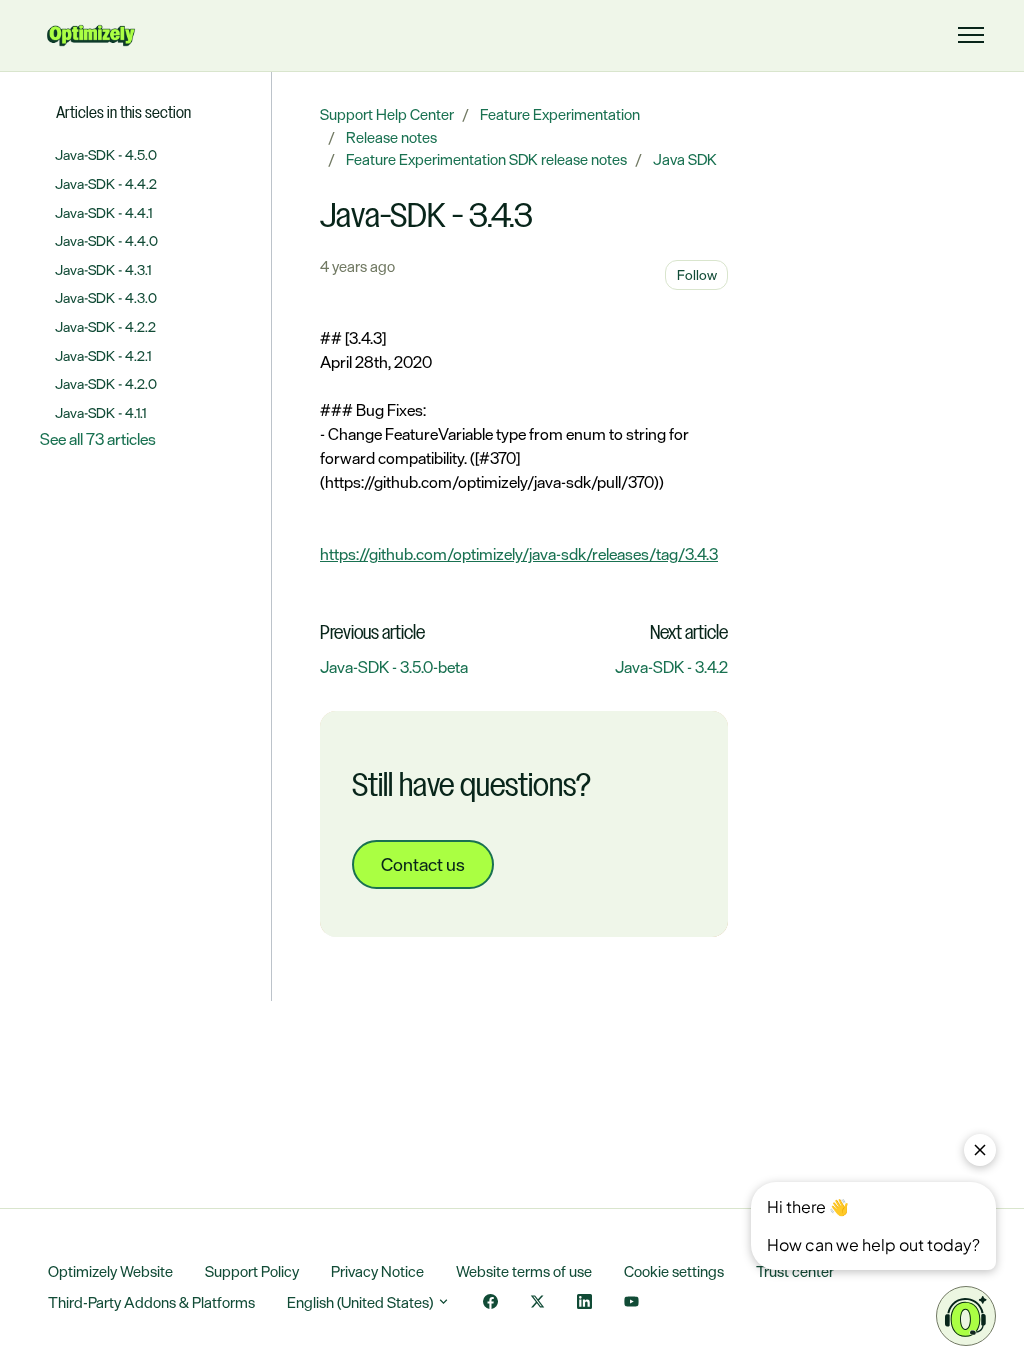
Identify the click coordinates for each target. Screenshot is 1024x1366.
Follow (697, 274)
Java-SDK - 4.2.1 (103, 355)
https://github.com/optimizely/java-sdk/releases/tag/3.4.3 (519, 554)
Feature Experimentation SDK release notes (486, 159)
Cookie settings (674, 1271)
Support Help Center (387, 114)
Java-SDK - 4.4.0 (106, 240)
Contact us (423, 864)
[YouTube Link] (631, 1303)
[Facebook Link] (490, 1303)
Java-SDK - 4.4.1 (103, 212)
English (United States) (361, 1302)
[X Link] (537, 1303)
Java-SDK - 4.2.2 (105, 326)
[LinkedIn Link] (584, 1303)
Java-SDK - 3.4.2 (671, 667)
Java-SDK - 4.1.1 (100, 412)
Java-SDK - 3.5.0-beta (394, 667)
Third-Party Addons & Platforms (151, 1302)
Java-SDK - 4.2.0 (106, 383)
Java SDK (685, 159)
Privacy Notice (377, 1271)
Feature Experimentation (560, 114)
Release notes (391, 137)
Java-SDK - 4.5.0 (106, 154)
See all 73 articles (98, 439)
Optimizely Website (110, 1271)
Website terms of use (524, 1271)
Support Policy (252, 1271)
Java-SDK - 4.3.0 (106, 297)
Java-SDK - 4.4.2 (106, 183)
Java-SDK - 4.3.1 (103, 269)
